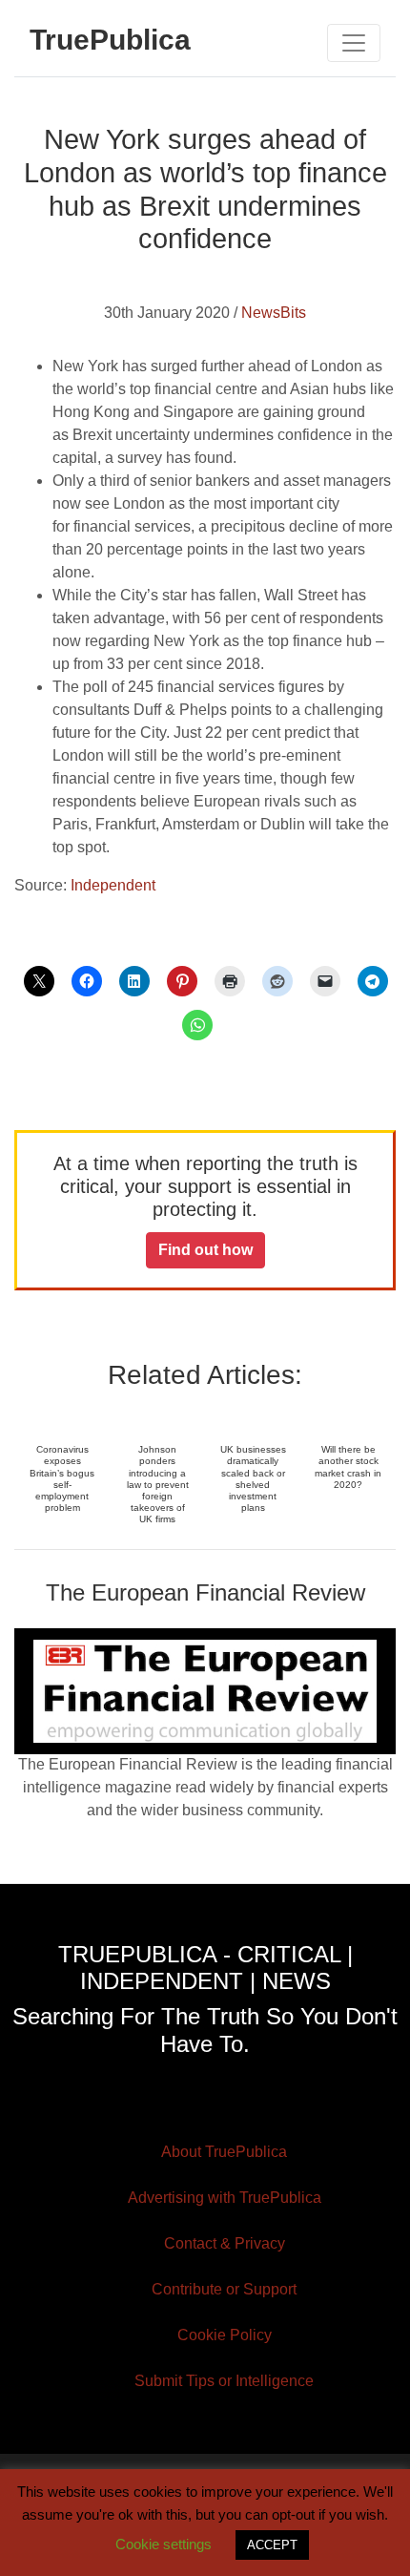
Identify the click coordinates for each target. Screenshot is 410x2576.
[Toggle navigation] (354, 43)
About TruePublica (224, 2152)
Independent (113, 885)
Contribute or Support (224, 2289)
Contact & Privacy (225, 2243)
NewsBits (274, 313)
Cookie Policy (225, 2335)
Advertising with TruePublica (225, 2198)
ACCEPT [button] (272, 2545)
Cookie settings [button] (164, 2544)
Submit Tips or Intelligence (224, 2381)
